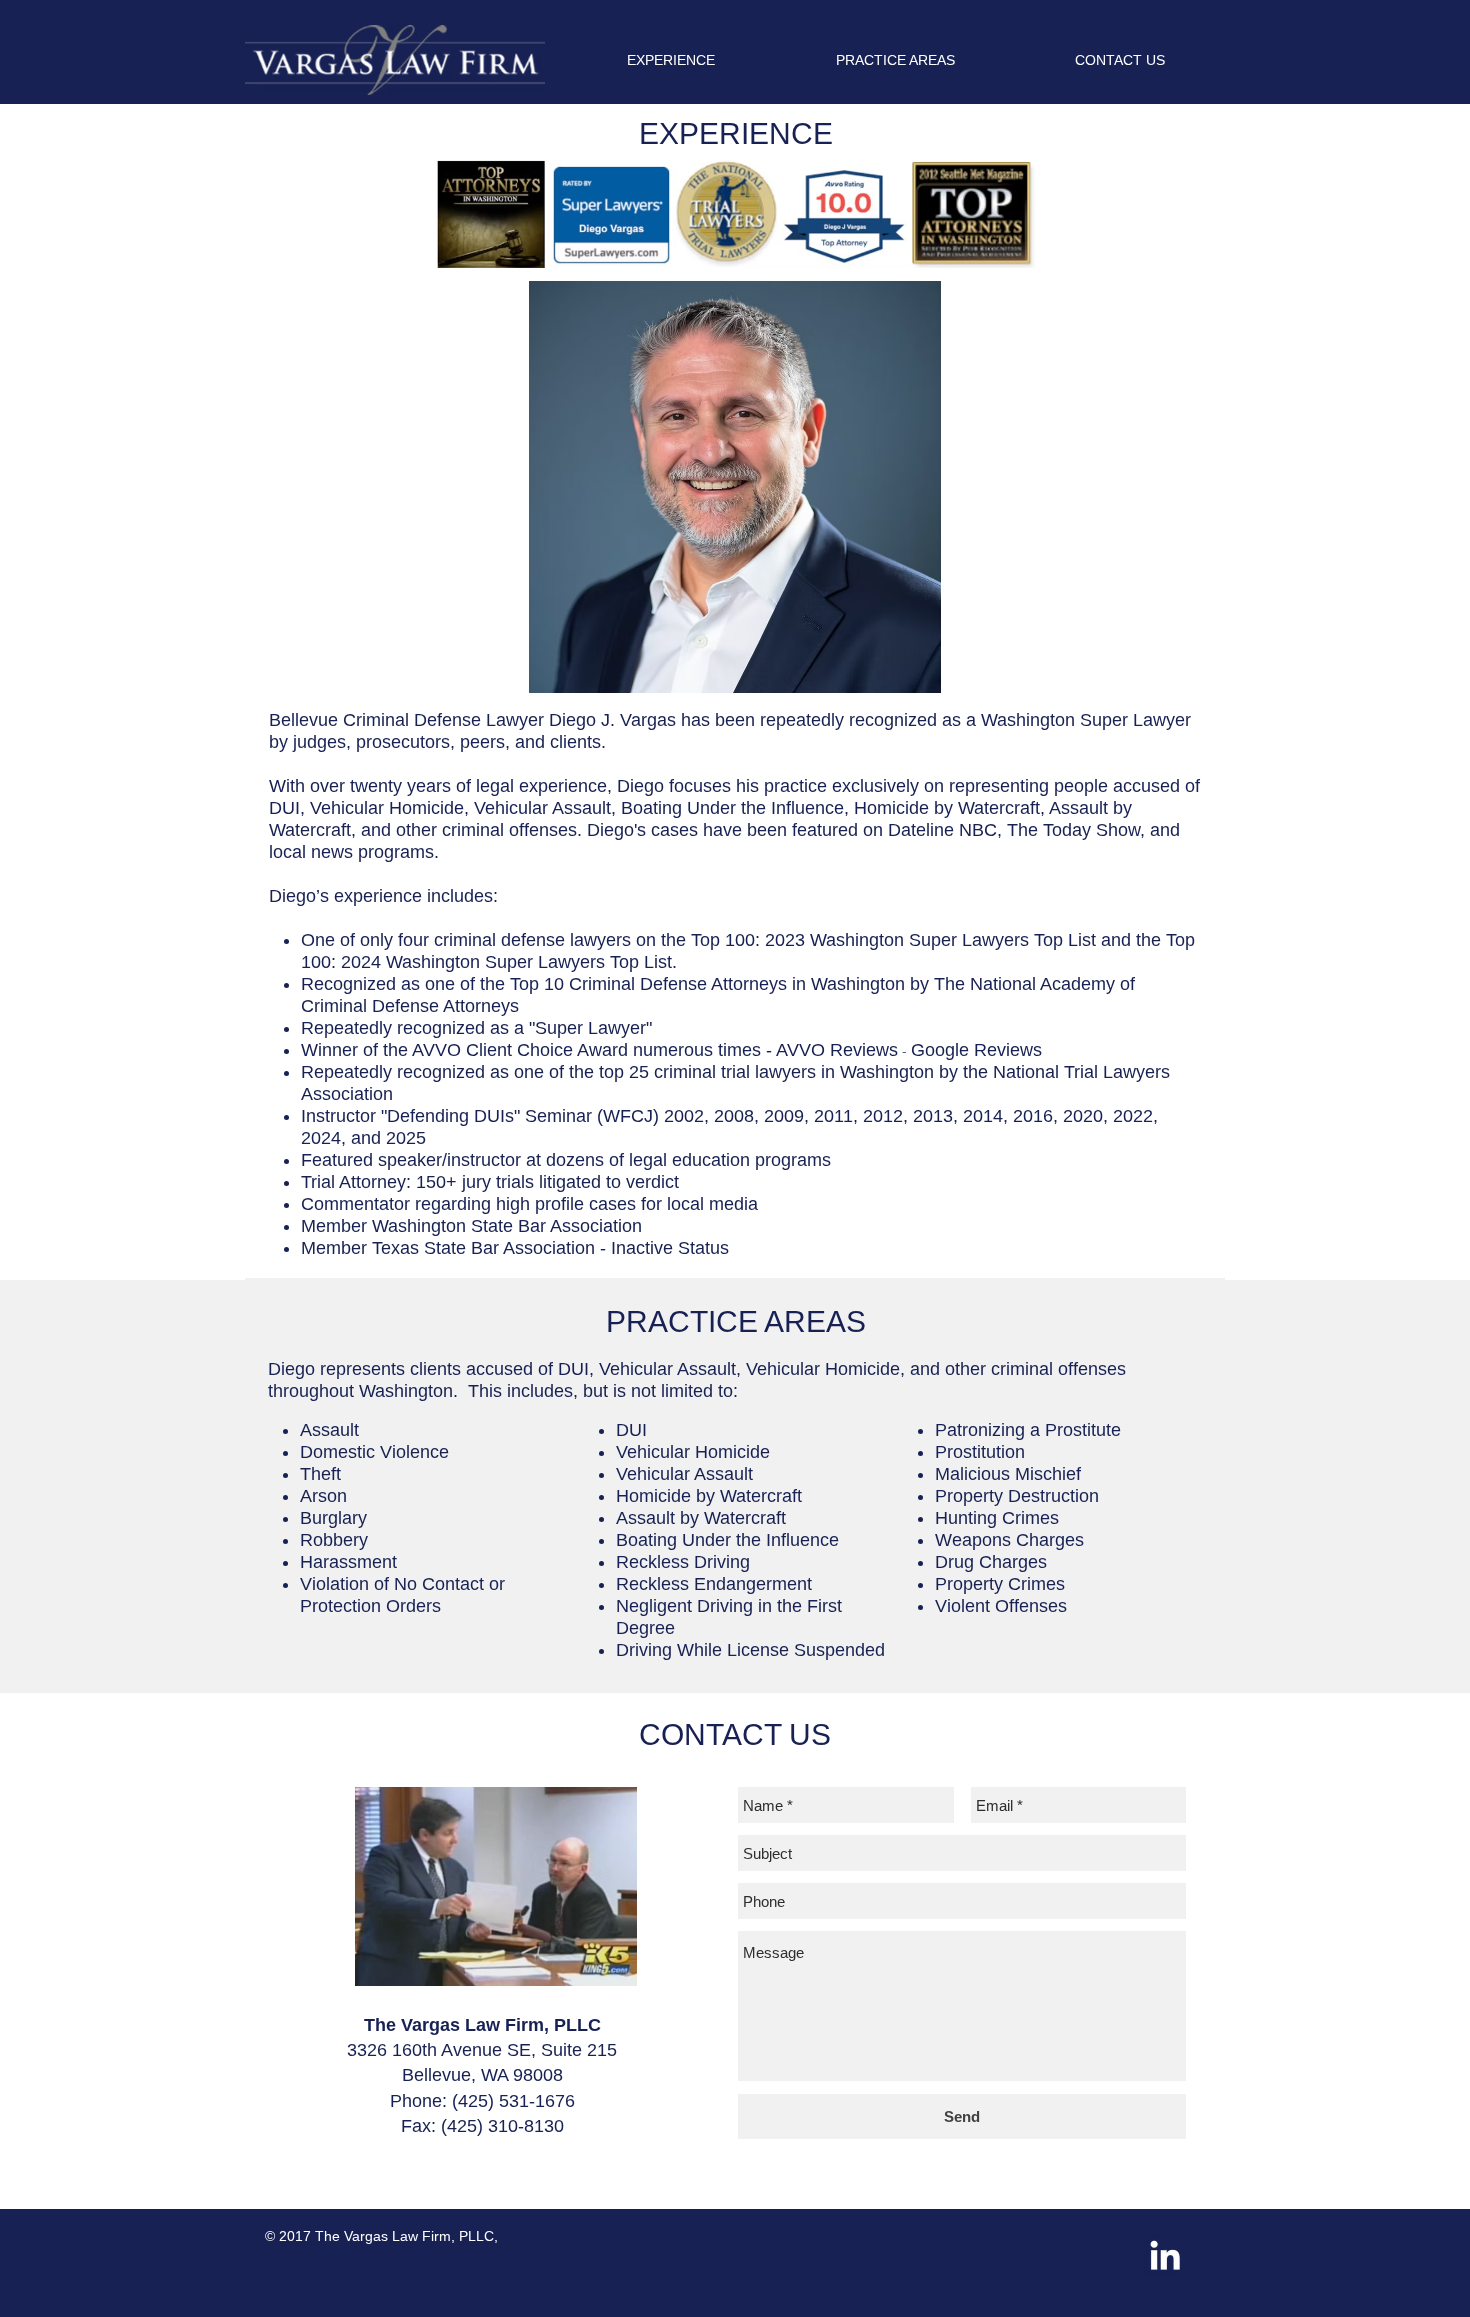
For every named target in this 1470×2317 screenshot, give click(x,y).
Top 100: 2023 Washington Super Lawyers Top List (893, 940)
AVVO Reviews (837, 1050)
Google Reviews (976, 1050)
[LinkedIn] (1165, 2255)
